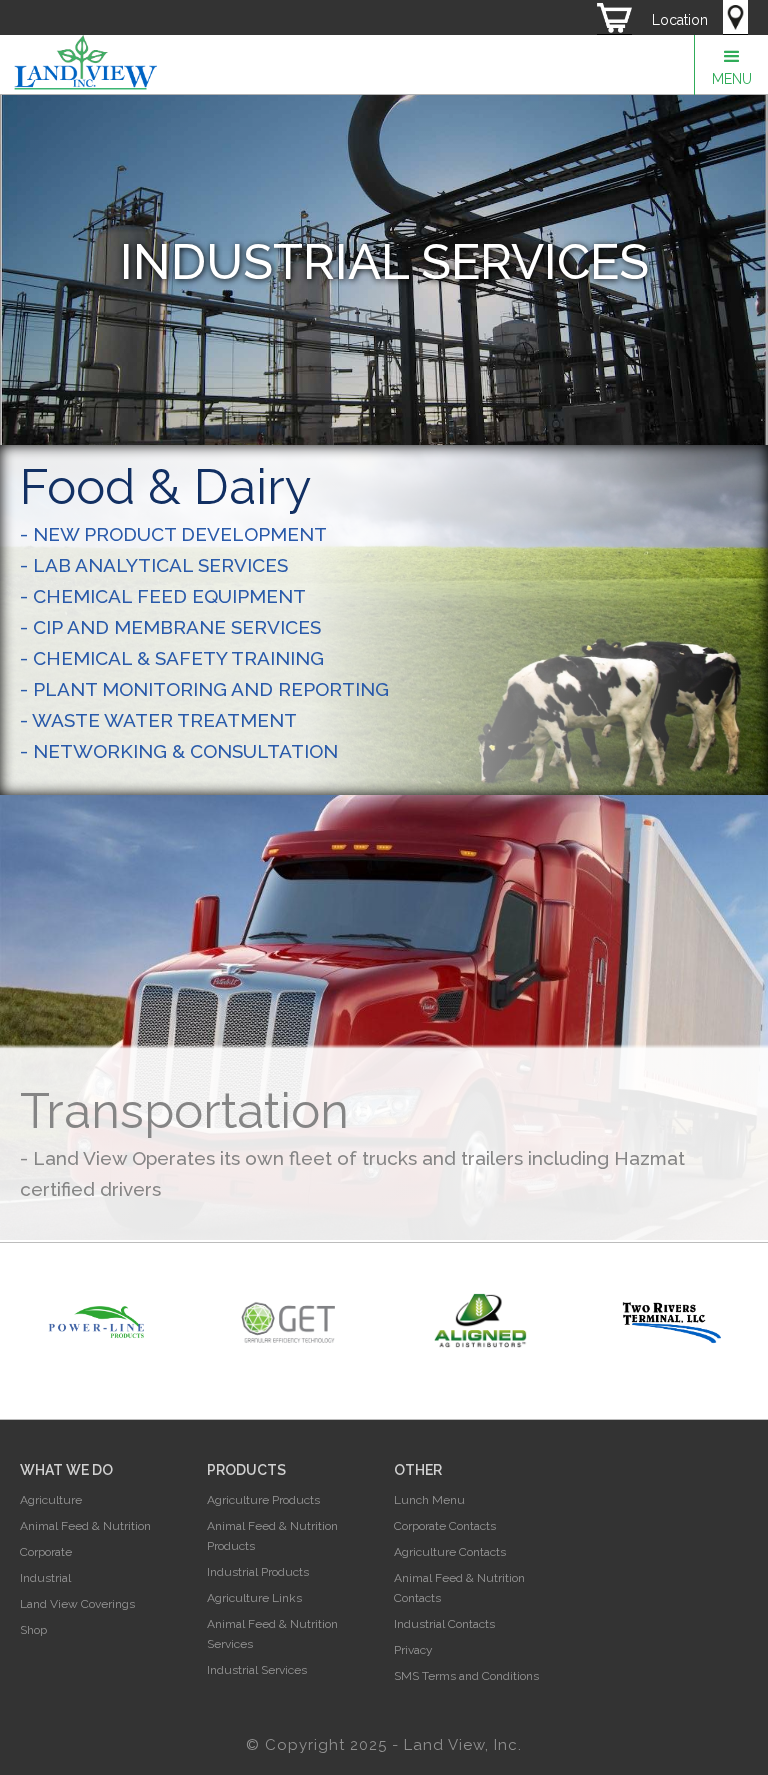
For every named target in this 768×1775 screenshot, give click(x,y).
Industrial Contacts (444, 1624)
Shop (33, 1630)
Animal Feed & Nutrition (85, 1526)
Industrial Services (257, 1670)
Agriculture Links (254, 1598)
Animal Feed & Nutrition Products (272, 1536)
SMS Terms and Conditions (466, 1676)
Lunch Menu (429, 1500)
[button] (731, 65)
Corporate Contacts (445, 1526)
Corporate (46, 1552)
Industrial (45, 1578)
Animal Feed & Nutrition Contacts (459, 1588)
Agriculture (51, 1500)
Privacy (413, 1650)
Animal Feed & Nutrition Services (272, 1634)
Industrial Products (258, 1572)
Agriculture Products (263, 1500)
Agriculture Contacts (450, 1552)
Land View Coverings (77, 1604)
